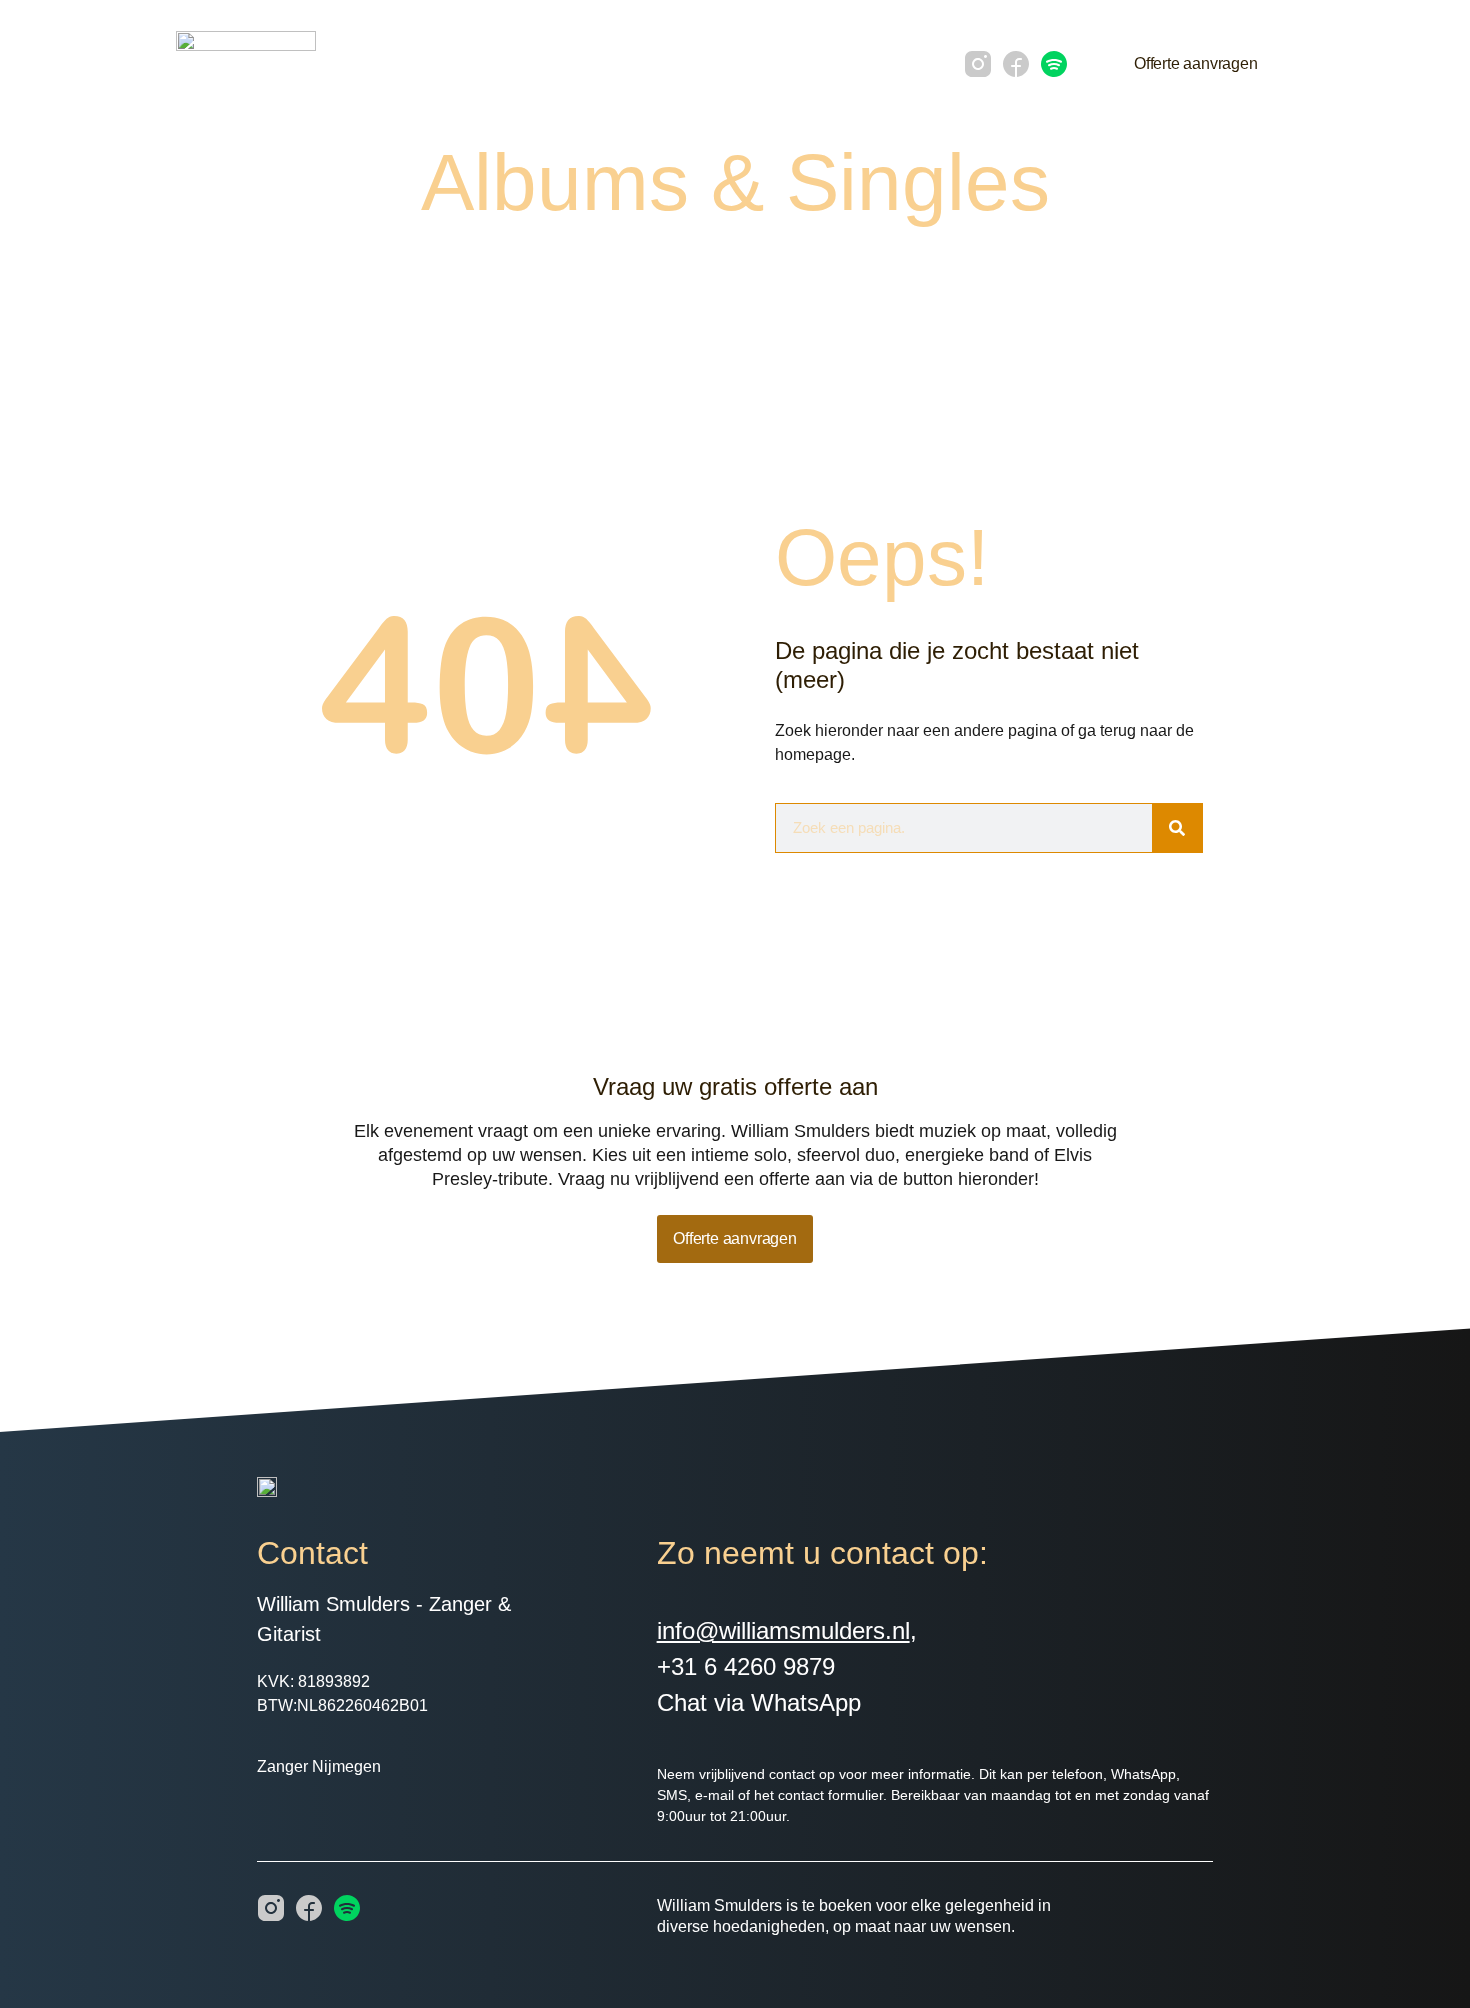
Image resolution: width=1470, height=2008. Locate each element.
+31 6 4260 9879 (746, 1666)
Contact (863, 63)
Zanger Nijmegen (319, 1766)
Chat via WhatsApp (759, 1702)
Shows (780, 63)
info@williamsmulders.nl (783, 1630)
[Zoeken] (1177, 828)
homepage (813, 754)
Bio (526, 63)
